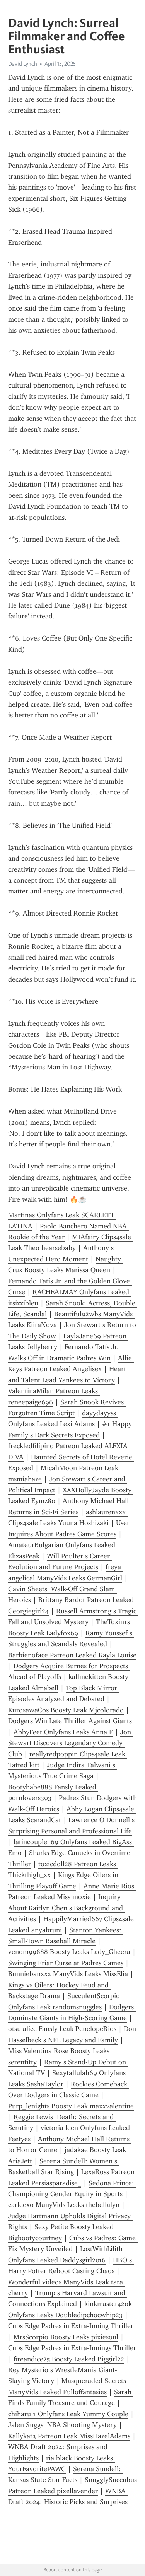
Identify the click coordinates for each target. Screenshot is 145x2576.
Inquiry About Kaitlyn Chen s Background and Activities (67, 1908)
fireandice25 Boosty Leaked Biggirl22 (69, 2359)
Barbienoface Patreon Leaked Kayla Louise (72, 1655)
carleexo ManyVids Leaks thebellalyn (64, 2205)
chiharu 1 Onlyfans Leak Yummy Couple (68, 2414)
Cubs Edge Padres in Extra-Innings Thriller (72, 2348)
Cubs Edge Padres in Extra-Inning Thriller (71, 2326)
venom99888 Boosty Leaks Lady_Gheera (69, 1952)
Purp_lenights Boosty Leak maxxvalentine (71, 2106)
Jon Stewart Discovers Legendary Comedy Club (71, 1743)
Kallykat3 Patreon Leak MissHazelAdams (69, 2436)
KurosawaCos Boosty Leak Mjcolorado (66, 1710)
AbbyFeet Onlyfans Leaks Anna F (63, 1732)
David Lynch (23, 64)
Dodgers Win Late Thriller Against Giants (70, 1721)
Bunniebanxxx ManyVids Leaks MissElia (68, 1974)
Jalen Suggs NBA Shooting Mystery (62, 2425)
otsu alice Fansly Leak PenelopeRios (62, 2029)
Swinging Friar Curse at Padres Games (66, 1963)
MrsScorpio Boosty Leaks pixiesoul (66, 2337)
